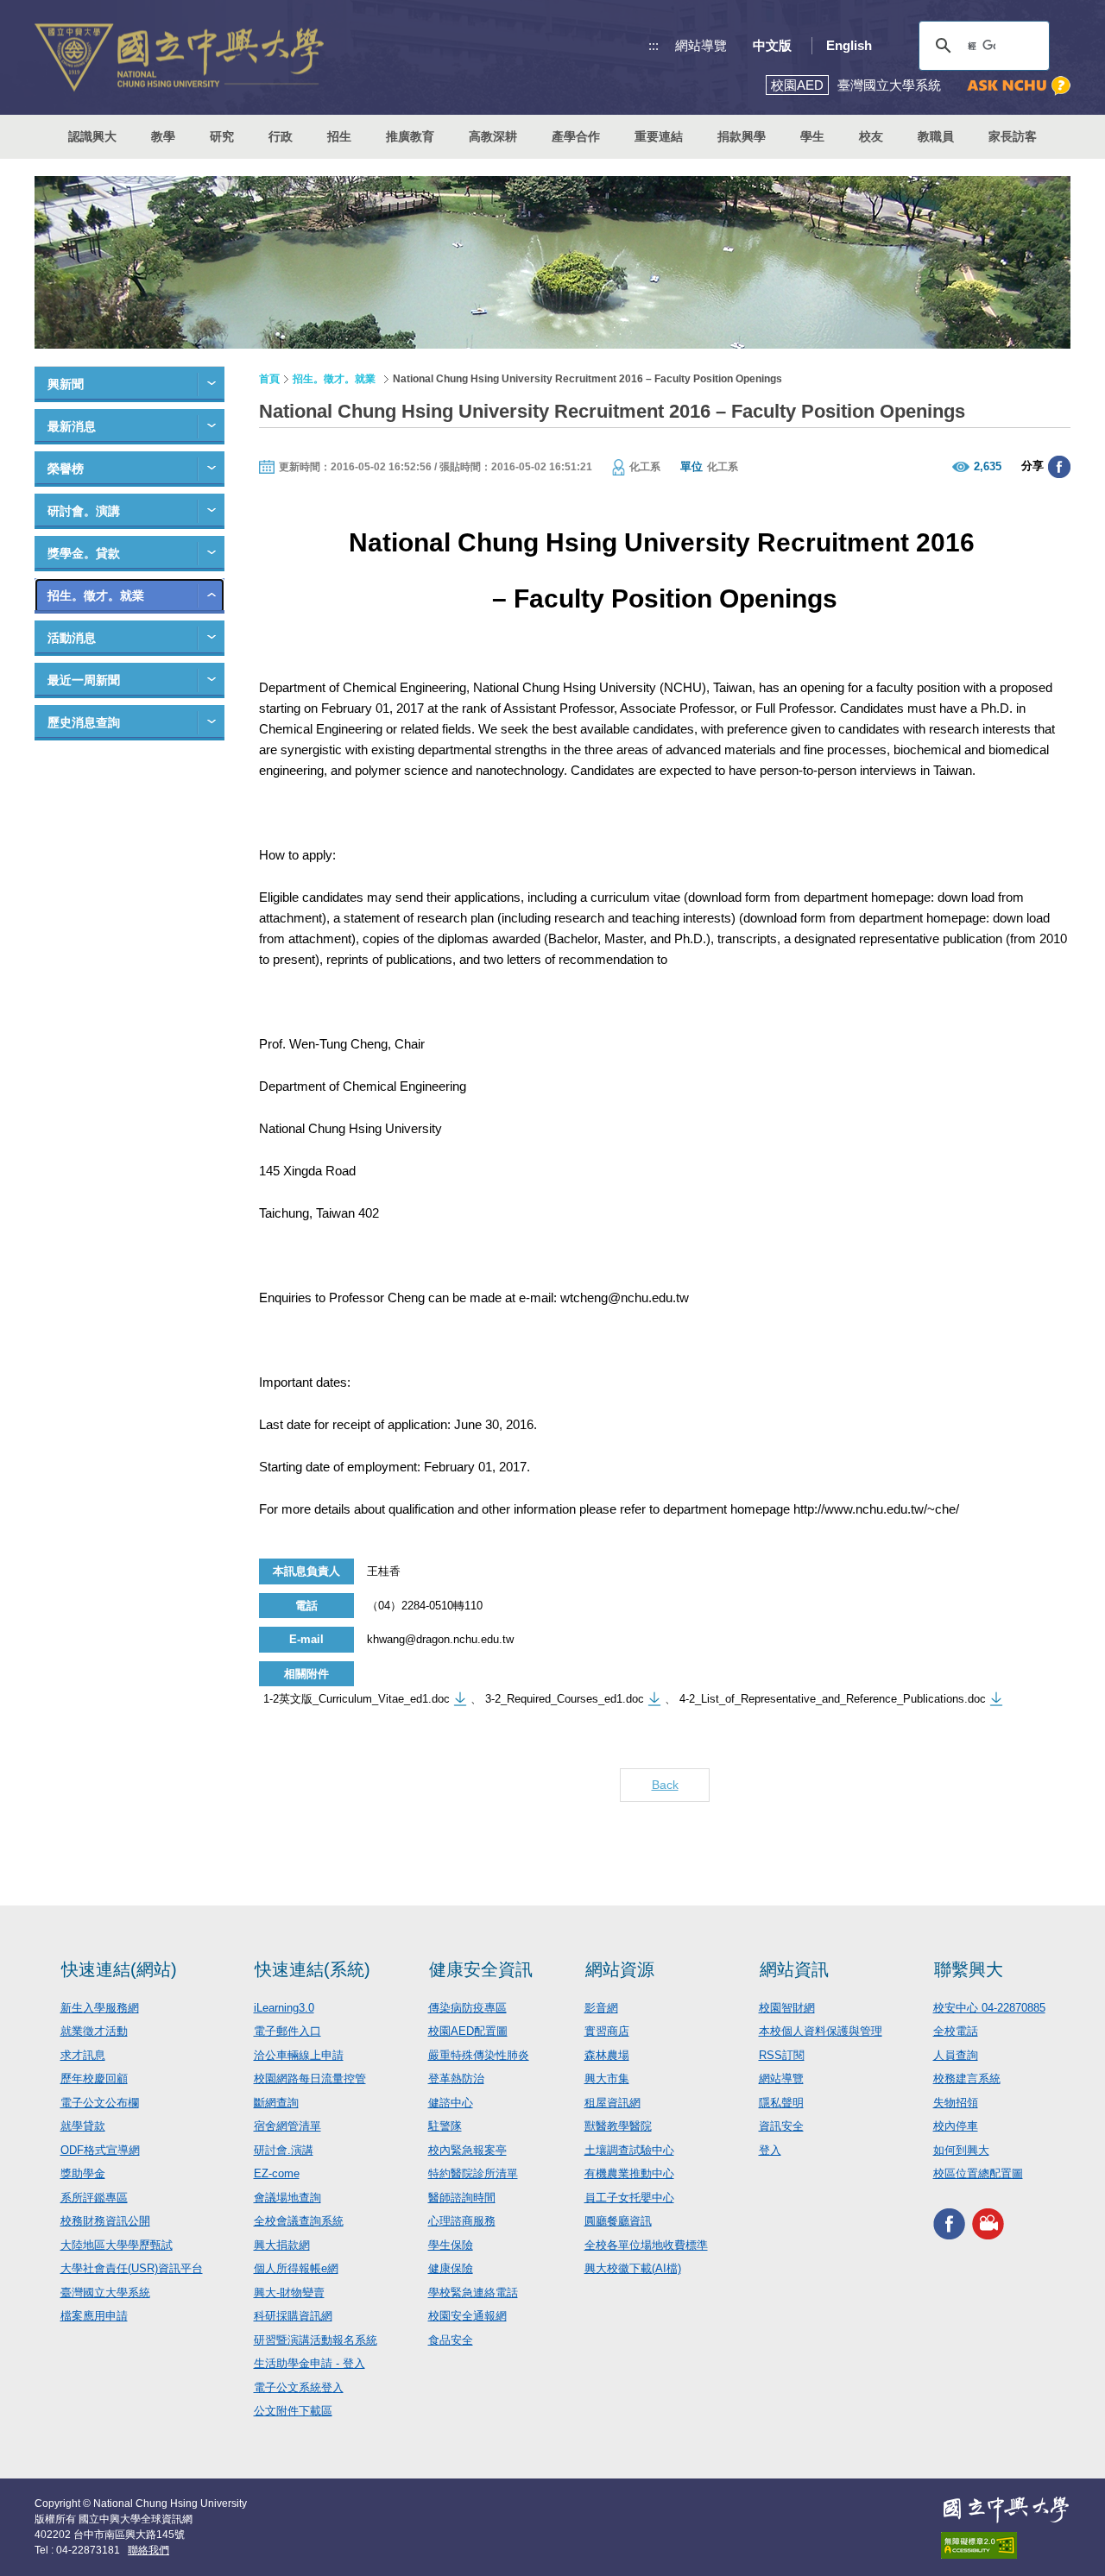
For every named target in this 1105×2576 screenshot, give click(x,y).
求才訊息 (83, 2055)
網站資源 (620, 1969)
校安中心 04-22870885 (989, 2008)
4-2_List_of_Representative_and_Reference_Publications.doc (833, 1699)
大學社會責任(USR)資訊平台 (132, 2268)
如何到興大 (961, 2150)
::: (654, 45)
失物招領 (956, 2103)
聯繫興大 (969, 1969)
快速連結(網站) (119, 1969)
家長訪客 (1013, 136)
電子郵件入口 (287, 2031)
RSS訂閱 (782, 2055)
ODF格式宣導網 (100, 2150)
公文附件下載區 (293, 2411)
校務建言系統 (967, 2078)
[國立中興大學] (179, 57)
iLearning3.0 (284, 2008)
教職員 (936, 136)
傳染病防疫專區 (467, 2008)
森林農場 (607, 2055)
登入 (770, 2150)
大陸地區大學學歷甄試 (117, 2245)
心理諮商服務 (462, 2221)
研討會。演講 (84, 511)
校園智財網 (787, 2008)
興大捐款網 (282, 2245)
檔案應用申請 (94, 2316)
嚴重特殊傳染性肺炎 (479, 2055)
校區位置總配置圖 (978, 2173)
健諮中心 (451, 2103)
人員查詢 (956, 2055)
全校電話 (956, 2031)
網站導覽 (701, 45)
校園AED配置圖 (468, 2031)
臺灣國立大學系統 (105, 2293)
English (849, 45)
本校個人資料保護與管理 (821, 2031)
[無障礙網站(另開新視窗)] (1006, 2545)
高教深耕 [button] (493, 136)
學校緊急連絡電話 (473, 2293)
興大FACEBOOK (949, 2224)
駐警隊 (445, 2126)
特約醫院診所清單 (473, 2173)
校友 (871, 136)
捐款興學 (742, 136)
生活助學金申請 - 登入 (309, 2363)
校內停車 (956, 2126)
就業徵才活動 (94, 2031)
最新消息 (72, 426)
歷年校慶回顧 (94, 2078)
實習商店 (607, 2031)
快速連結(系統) (313, 1969)
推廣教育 (410, 136)
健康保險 (451, 2268)
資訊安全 (781, 2126)
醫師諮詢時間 (462, 2198)
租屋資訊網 (612, 2103)
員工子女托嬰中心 (629, 2198)
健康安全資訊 (481, 1969)
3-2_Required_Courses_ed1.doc (565, 1699)
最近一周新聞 (84, 680)
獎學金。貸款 (84, 553)
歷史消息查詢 (84, 722)
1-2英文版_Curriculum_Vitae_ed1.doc (357, 1699)
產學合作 (576, 136)
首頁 (269, 379)
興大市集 (607, 2078)
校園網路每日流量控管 (310, 2078)
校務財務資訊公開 (105, 2221)
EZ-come (277, 2173)
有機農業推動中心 (629, 2173)
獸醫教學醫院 (618, 2126)
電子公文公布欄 (100, 2103)
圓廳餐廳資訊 (618, 2221)
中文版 (772, 45)
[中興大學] (1006, 2510)
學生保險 (451, 2245)
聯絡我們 (148, 2550)
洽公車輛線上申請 (299, 2055)
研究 (222, 136)
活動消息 (72, 638)
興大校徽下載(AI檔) (633, 2268)
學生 (812, 136)
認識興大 (92, 136)
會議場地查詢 (287, 2198)
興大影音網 (988, 2224)
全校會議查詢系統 (299, 2221)
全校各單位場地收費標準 (646, 2245)
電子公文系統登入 (299, 2387)
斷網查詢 (276, 2103)
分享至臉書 (1059, 467)
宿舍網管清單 (287, 2126)
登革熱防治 (456, 2078)
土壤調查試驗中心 (629, 2150)
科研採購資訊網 (293, 2316)
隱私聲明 (781, 2103)
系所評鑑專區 (94, 2198)
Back (665, 1785)
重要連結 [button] (659, 136)
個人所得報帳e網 (296, 2268)
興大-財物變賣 (289, 2293)
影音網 (601, 2008)
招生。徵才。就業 (96, 595)
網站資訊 (794, 1969)
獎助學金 (83, 2173)
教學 (163, 136)
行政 (281, 136)
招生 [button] (339, 136)
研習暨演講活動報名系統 (316, 2340)
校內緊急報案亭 (467, 2150)
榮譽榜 (66, 469)
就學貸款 (83, 2126)
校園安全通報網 (467, 2316)
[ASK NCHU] (1019, 86)
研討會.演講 (284, 2150)
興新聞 (66, 384)
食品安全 (451, 2340)
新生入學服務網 (100, 2008)
